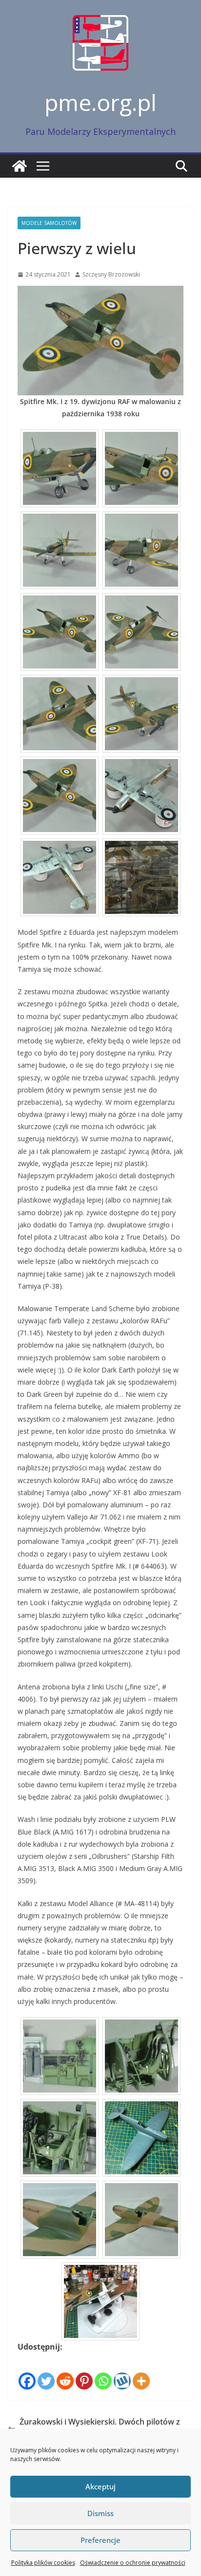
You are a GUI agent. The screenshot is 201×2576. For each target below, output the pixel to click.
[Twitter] (46, 2372)
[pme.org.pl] (20, 166)
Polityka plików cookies (43, 2563)
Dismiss (100, 2513)
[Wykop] (122, 2372)
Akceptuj (100, 2486)
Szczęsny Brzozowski (111, 274)
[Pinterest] (84, 2372)
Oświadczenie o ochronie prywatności (133, 2563)
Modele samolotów (49, 223)
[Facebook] (27, 2372)
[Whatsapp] (103, 2372)
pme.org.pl (100, 102)
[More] (141, 2372)
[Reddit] (65, 2372)
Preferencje (100, 2540)
